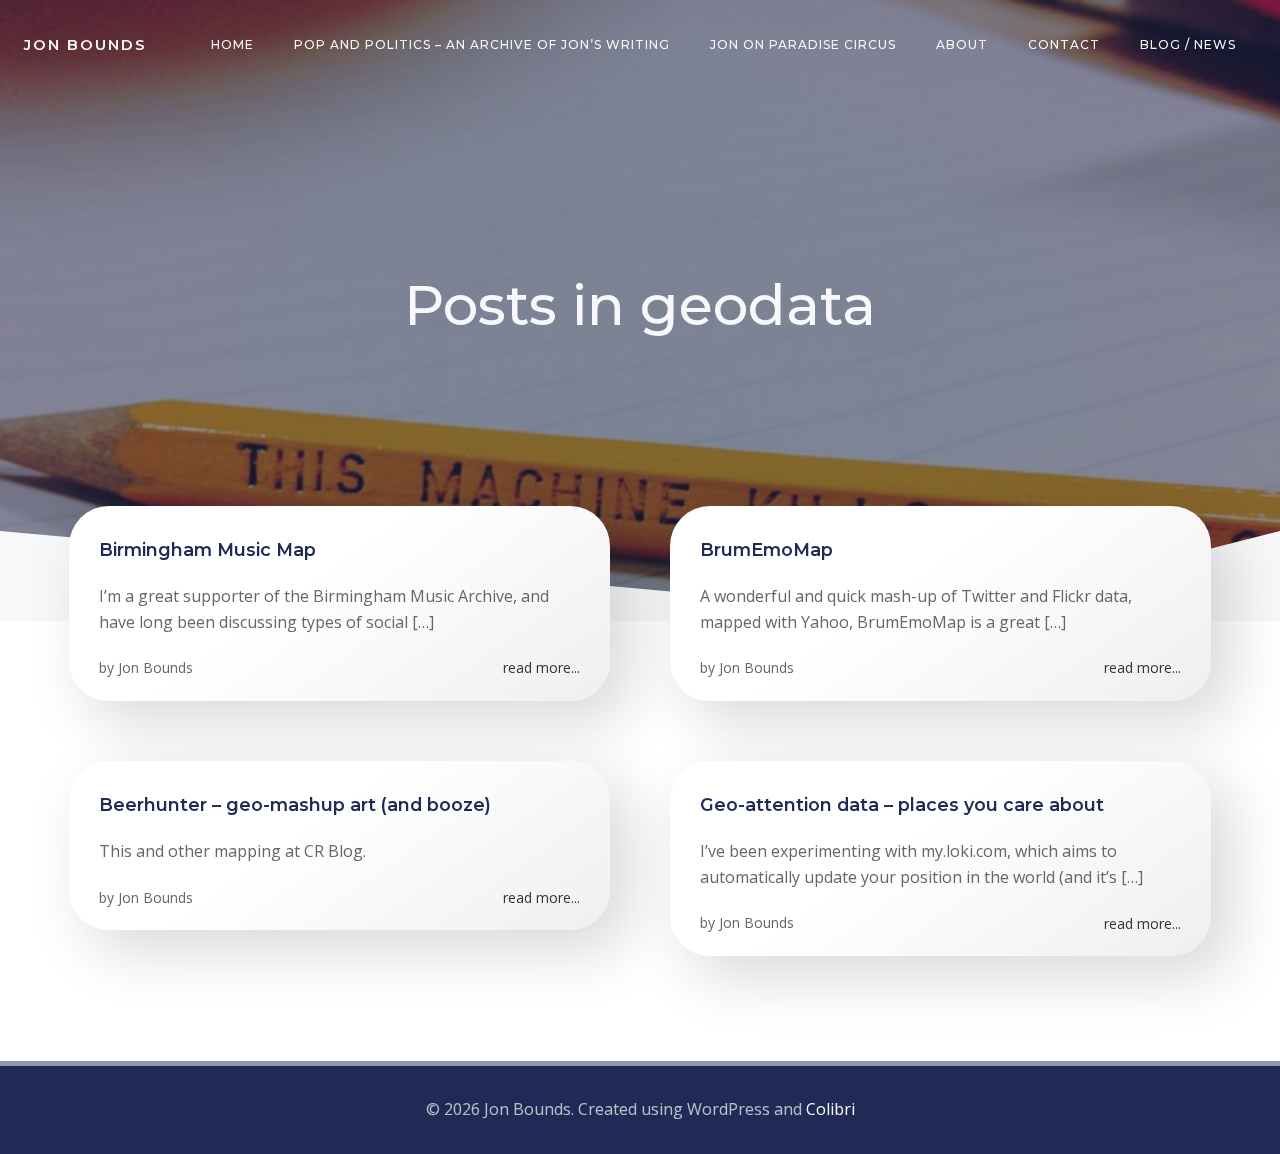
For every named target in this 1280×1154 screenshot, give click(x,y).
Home (232, 44)
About (962, 44)
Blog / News (1188, 44)
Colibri (830, 1109)
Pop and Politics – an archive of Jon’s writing (482, 44)
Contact (1064, 44)
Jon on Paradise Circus (803, 44)
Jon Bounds (155, 667)
